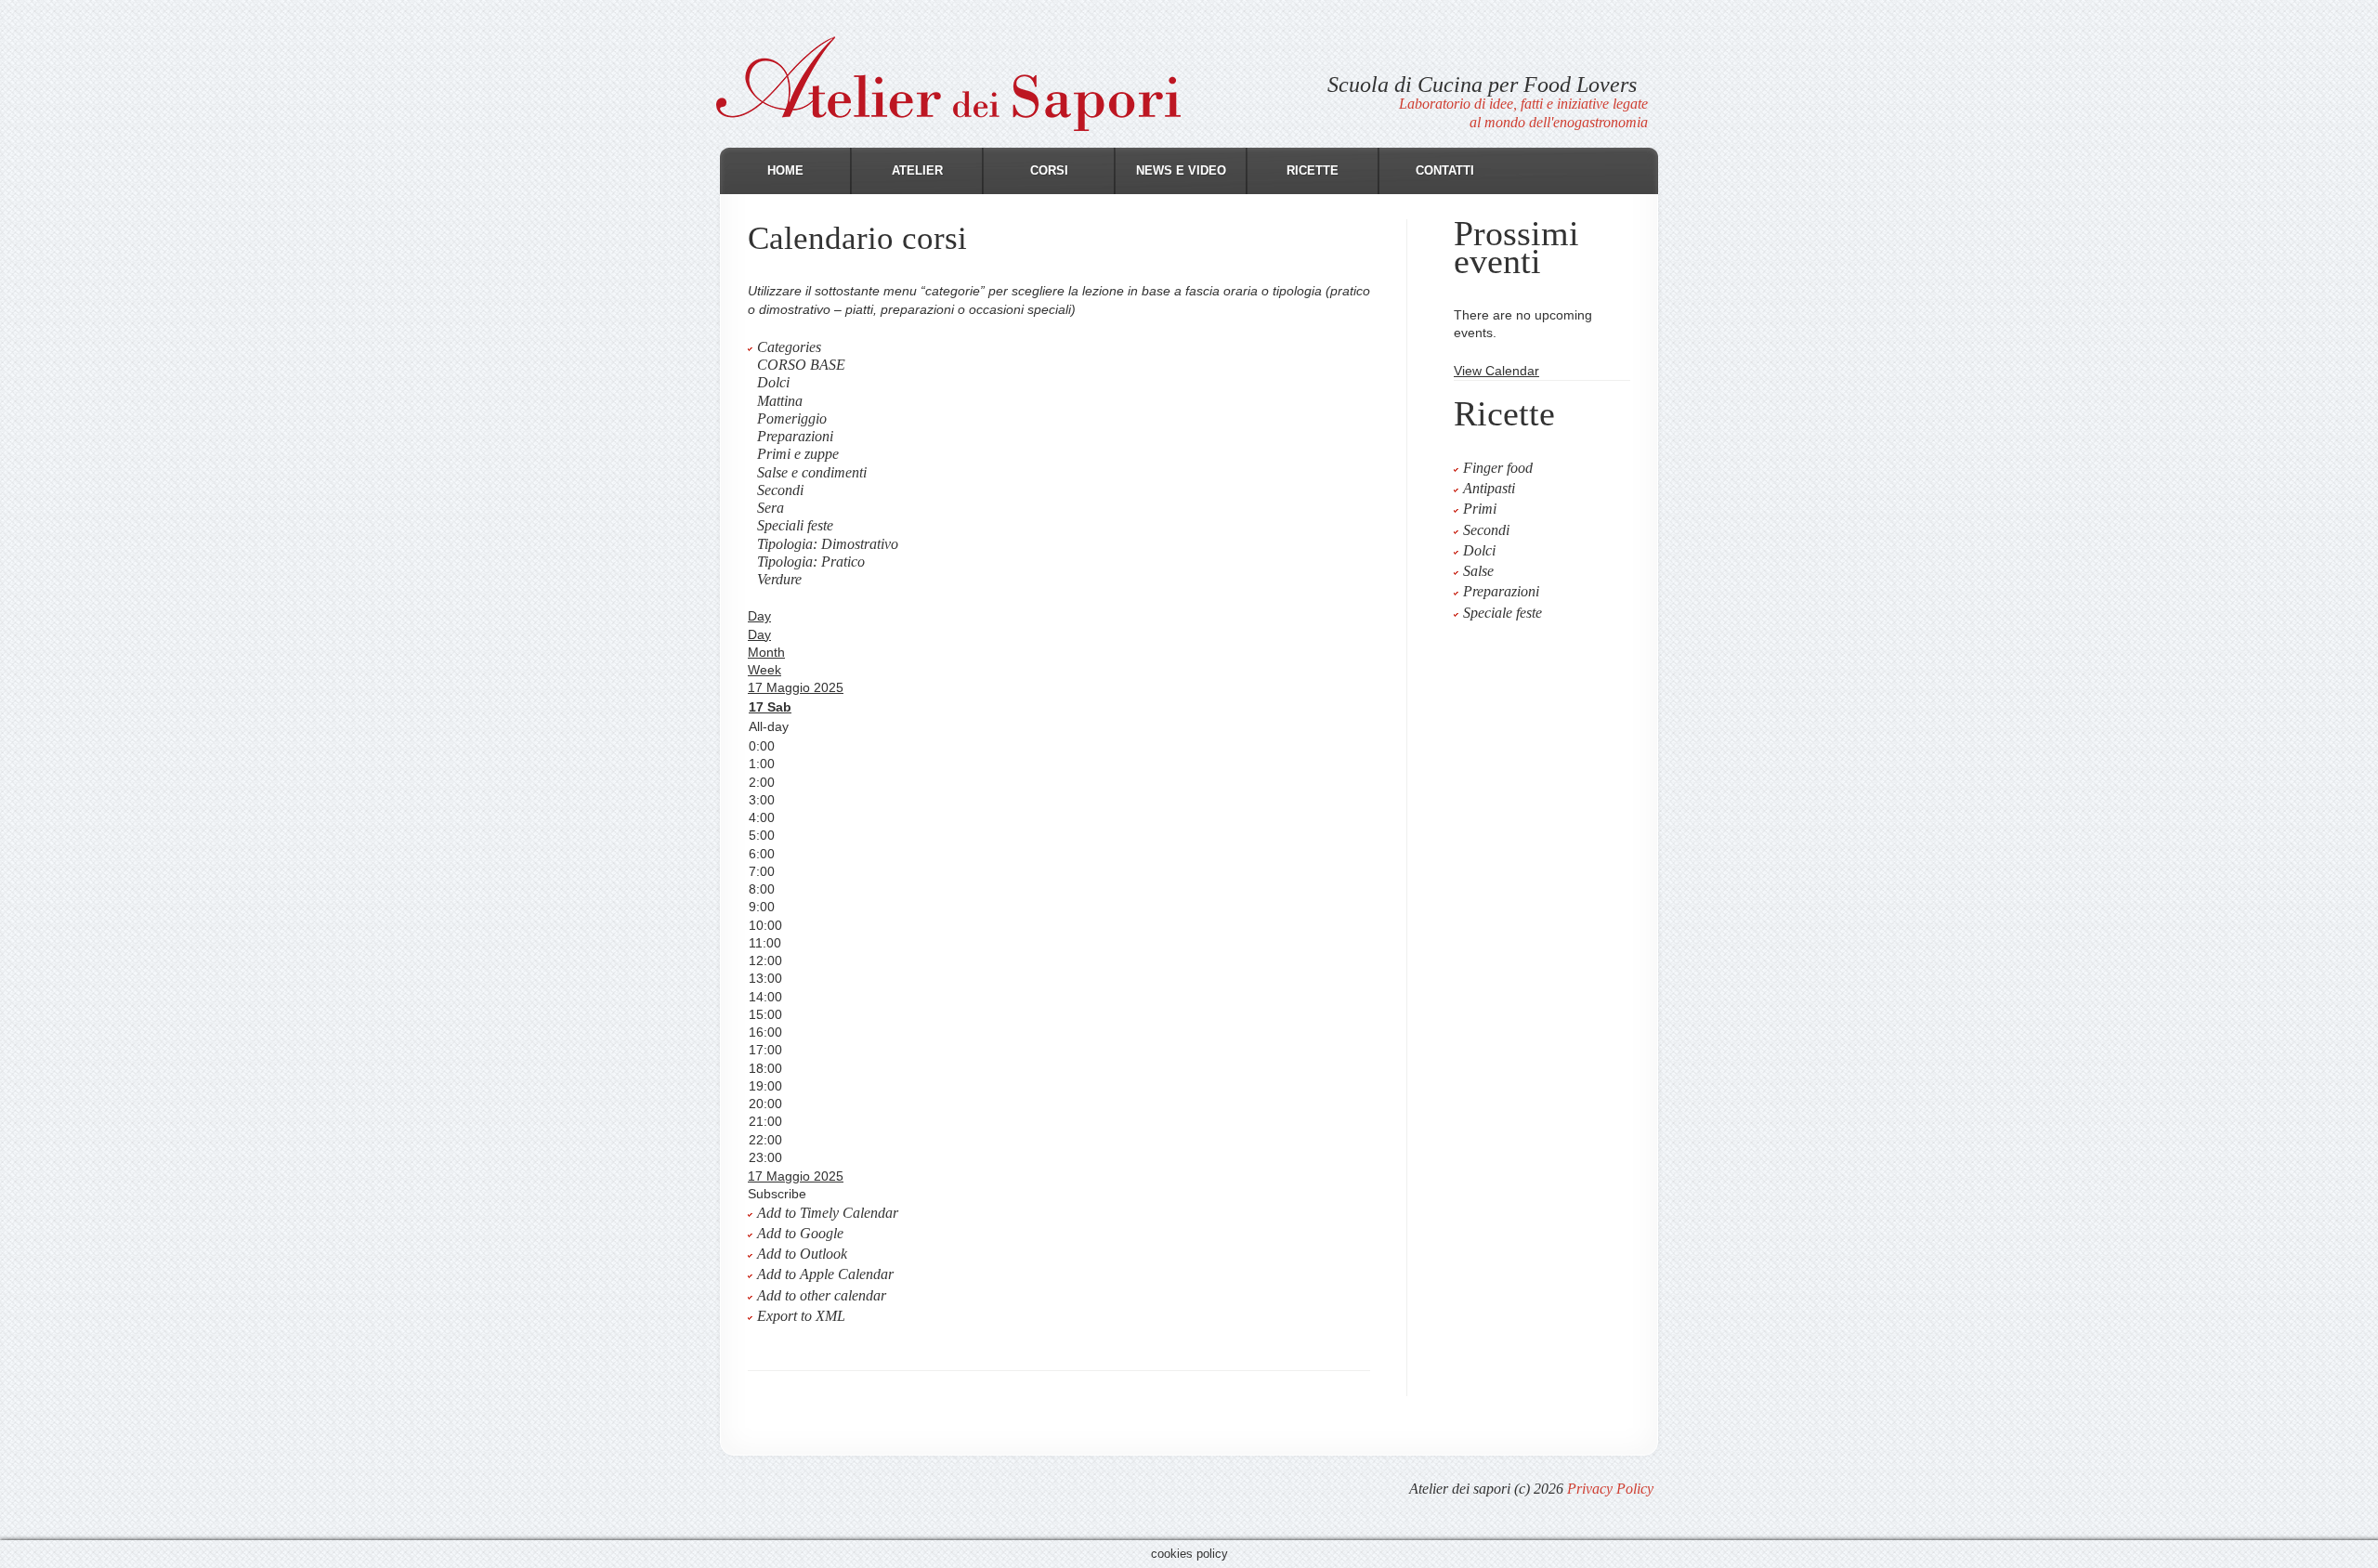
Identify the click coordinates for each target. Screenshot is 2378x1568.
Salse (1478, 571)
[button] (777, 1194)
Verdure (779, 579)
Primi (1480, 509)
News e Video (1181, 170)
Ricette (1313, 170)
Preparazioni (795, 436)
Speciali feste (795, 525)
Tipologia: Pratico (811, 562)
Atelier (917, 170)
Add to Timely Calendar (828, 1213)
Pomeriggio (792, 418)
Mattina (780, 401)
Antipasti (1489, 488)
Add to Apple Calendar (825, 1274)
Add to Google (800, 1233)
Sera (771, 508)
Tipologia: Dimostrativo (828, 544)
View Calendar (1496, 371)
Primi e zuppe (798, 454)
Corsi (1049, 170)
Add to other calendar (822, 1295)
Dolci (773, 382)
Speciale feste (1503, 613)
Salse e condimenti (812, 472)
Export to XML (801, 1316)
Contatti (1445, 170)
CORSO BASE (801, 365)
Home (785, 170)
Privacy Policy (1610, 1489)
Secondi (780, 490)
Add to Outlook (802, 1254)
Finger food (1498, 468)
